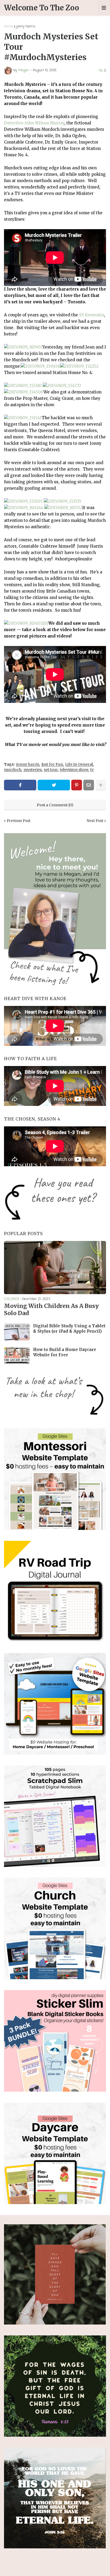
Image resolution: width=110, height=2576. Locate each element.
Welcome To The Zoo (42, 8)
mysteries (33, 770)
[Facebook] (20, 785)
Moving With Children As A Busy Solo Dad (51, 1310)
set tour (51, 770)
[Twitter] (54, 785)
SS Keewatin (92, 315)
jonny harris (26, 26)
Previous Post (19, 821)
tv (92, 770)
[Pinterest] (77, 785)
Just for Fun (52, 764)
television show (74, 770)
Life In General (79, 764)
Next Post (95, 821)
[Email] (89, 785)
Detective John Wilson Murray (34, 123)
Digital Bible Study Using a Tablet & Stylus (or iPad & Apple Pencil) (69, 1329)
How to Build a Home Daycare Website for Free (65, 1352)
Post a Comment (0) (55, 805)
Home (9, 26)
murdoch (13, 770)
